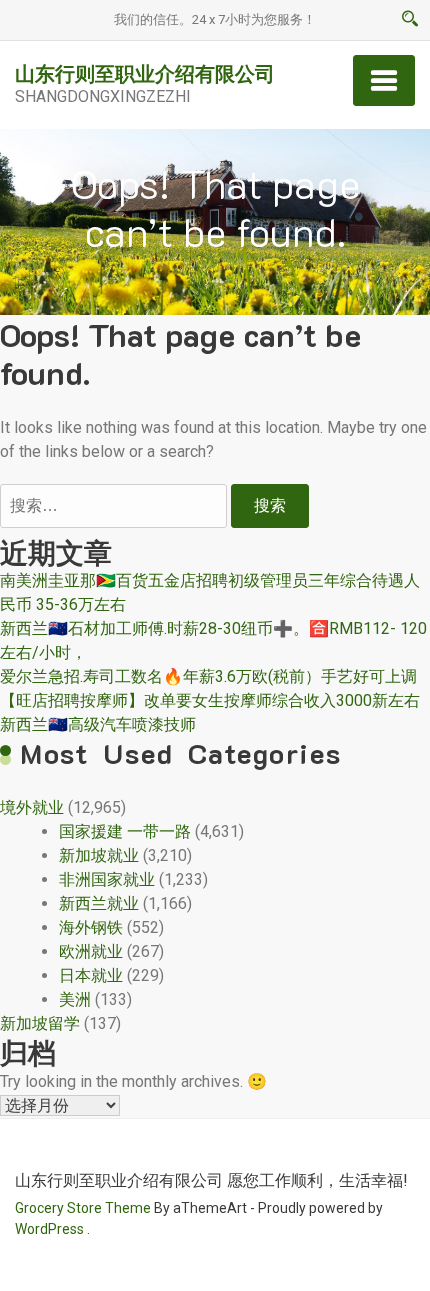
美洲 (75, 999)
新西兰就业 (99, 903)
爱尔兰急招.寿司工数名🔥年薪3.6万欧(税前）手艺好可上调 (208, 676)
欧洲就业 (91, 951)
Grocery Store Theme (83, 1208)
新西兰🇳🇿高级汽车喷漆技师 (98, 724)
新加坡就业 (99, 855)
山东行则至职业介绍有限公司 (145, 73)
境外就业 (32, 807)
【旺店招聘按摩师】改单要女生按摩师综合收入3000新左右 (210, 700)
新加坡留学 (40, 1023)
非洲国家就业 (107, 879)
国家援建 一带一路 (125, 831)
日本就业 (91, 975)
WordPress (49, 1229)
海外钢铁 (91, 927)
